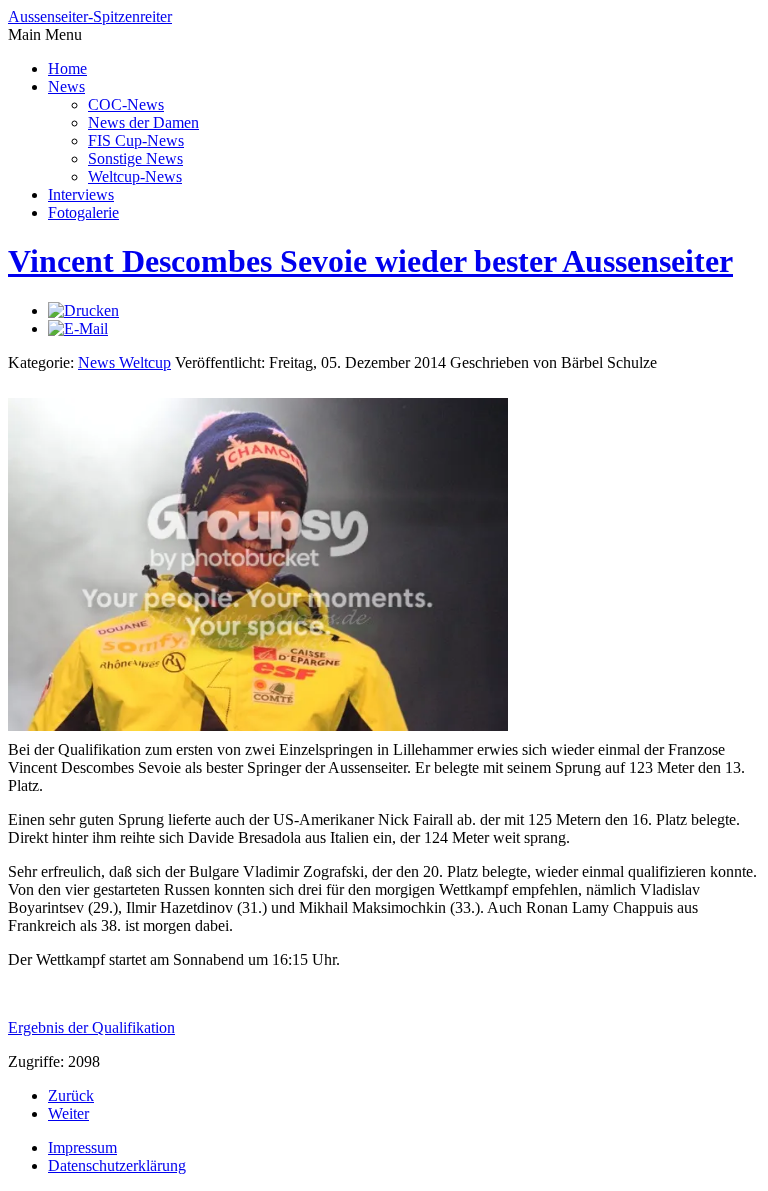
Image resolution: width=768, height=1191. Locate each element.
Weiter (68, 1113)
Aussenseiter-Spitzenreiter (90, 16)
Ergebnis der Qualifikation (91, 1027)
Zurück (71, 1095)
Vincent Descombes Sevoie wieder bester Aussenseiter (370, 261)
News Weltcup (124, 362)
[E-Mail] (78, 328)
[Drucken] (83, 310)
